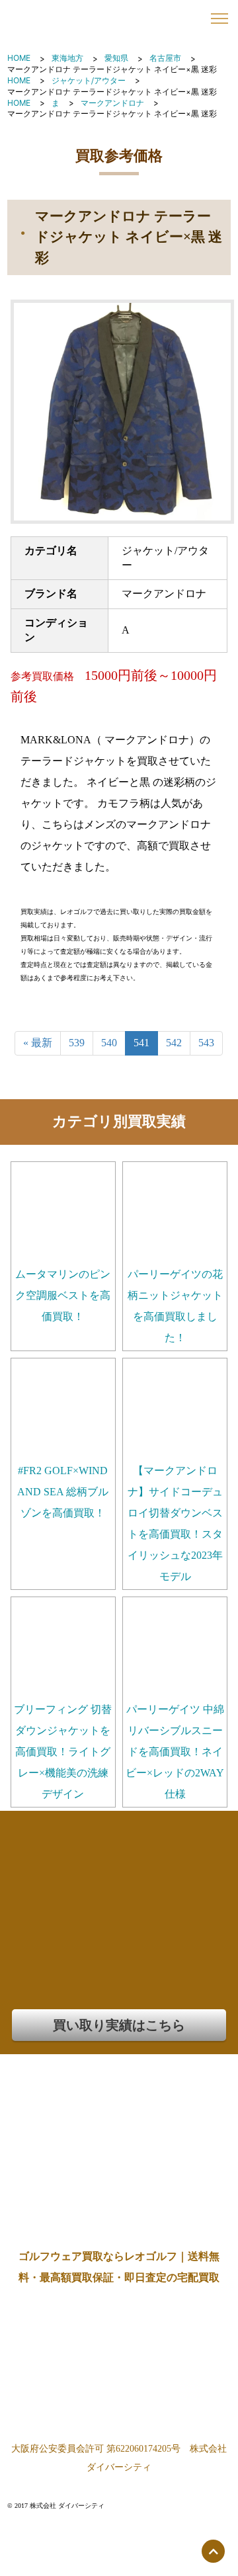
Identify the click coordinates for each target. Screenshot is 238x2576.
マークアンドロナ (112, 103)
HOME (19, 58)
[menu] (219, 19)
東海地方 (67, 58)
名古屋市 (165, 58)
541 (141, 1043)
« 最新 (38, 1043)
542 (174, 1043)
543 (206, 1043)
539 (77, 1043)
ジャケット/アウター (89, 80)
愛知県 (116, 58)
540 (109, 1043)
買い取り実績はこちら (119, 2025)
